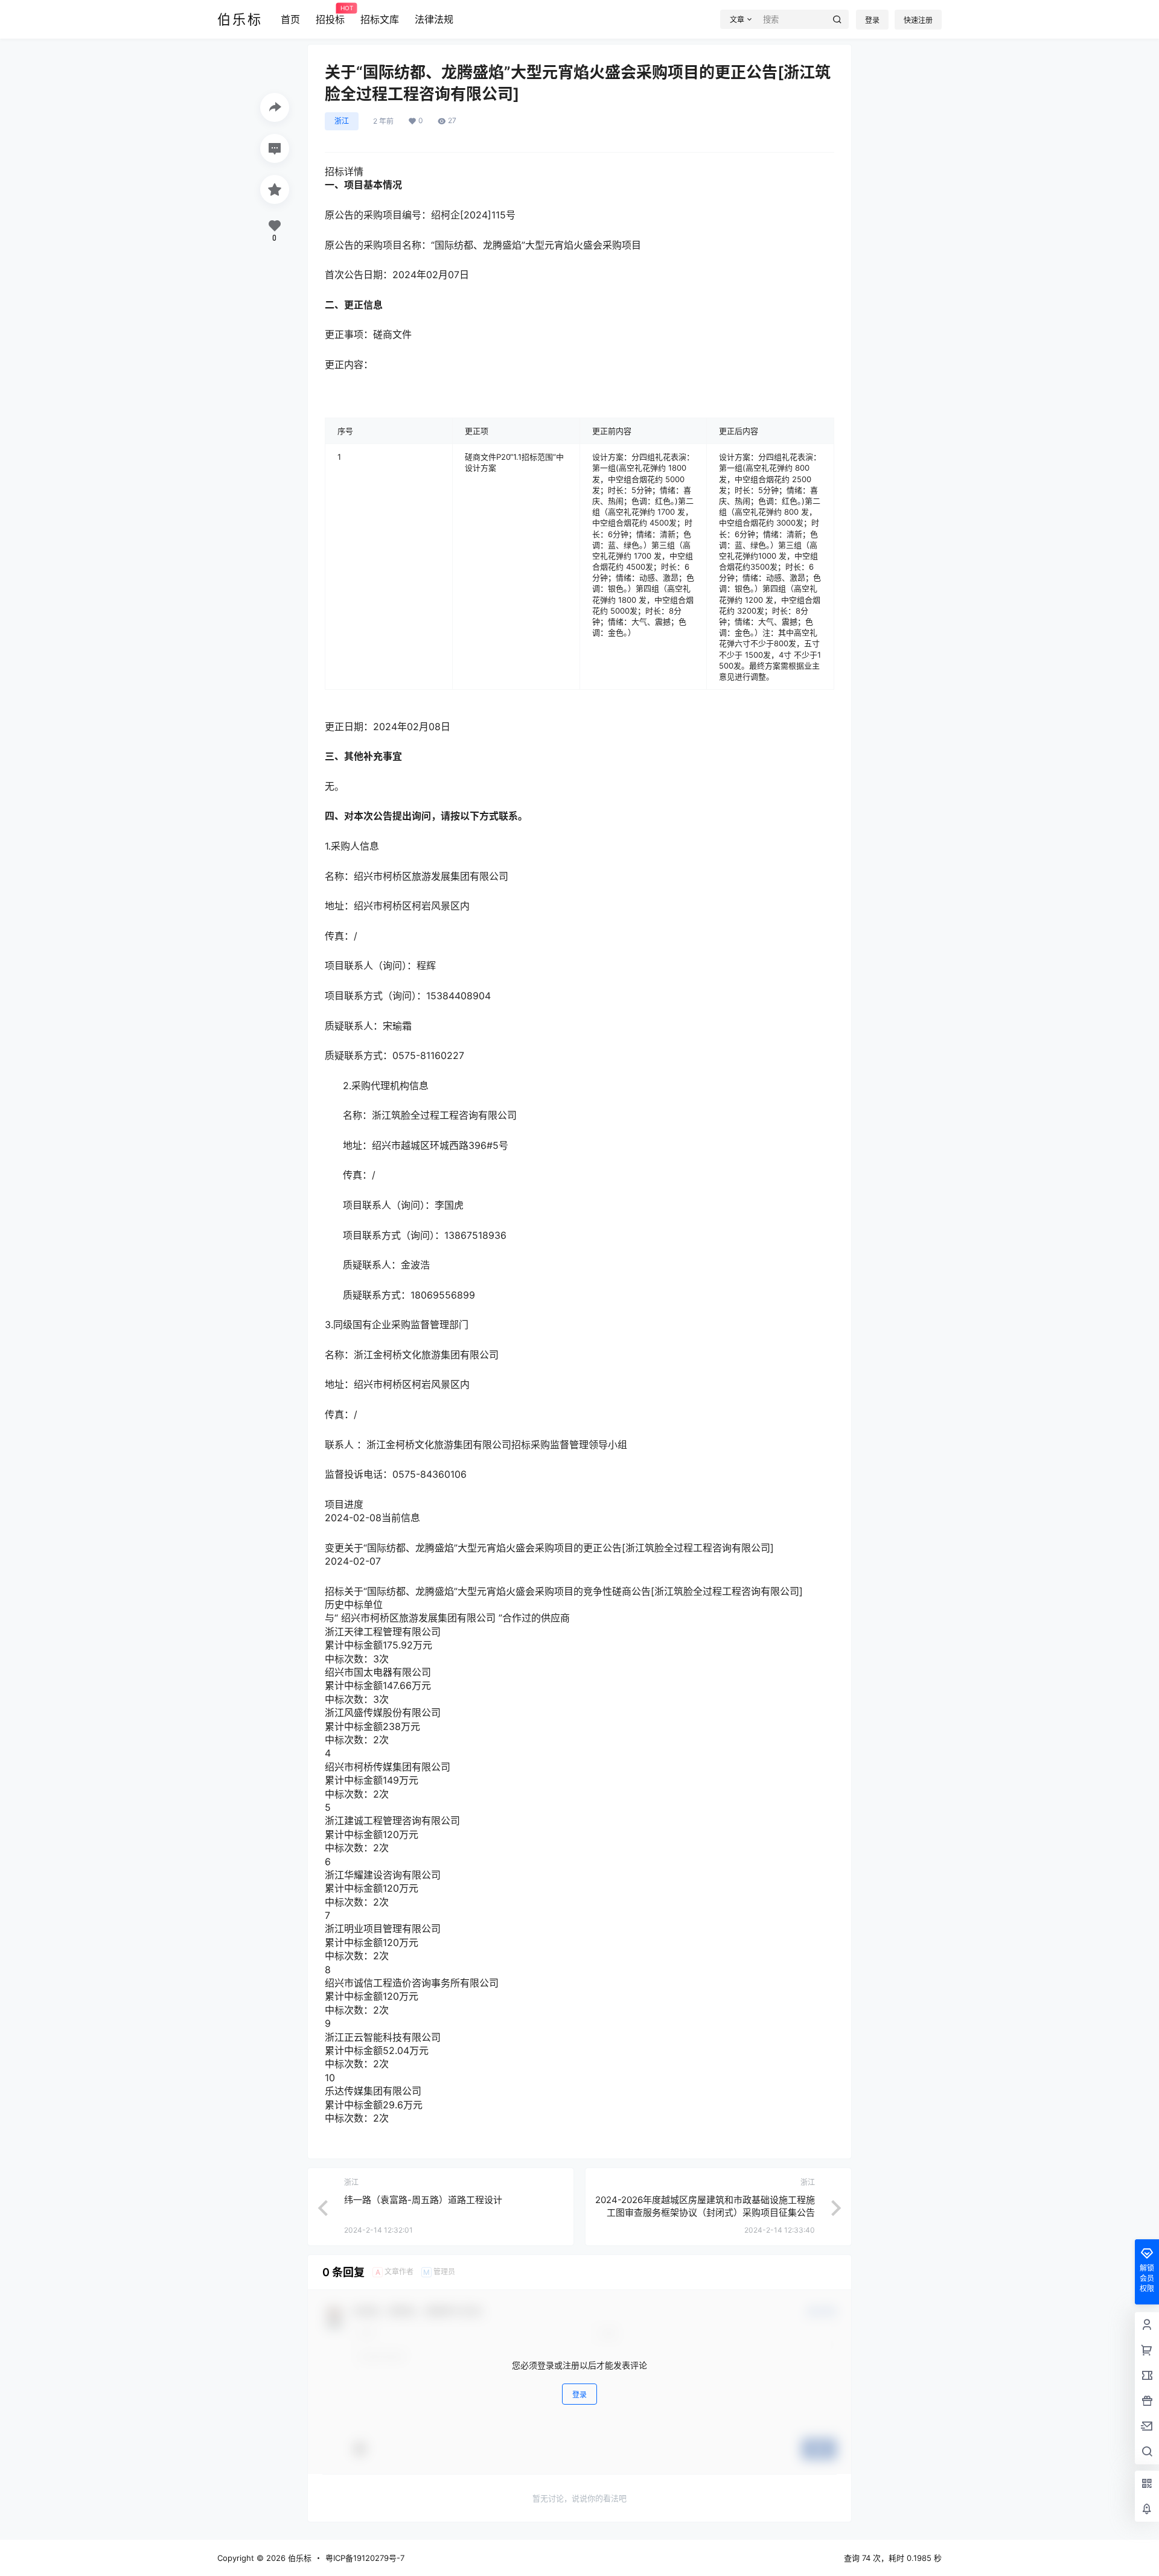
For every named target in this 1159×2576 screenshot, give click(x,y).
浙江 (342, 121)
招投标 (330, 15)
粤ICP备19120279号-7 (365, 2558)
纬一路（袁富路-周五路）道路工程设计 (423, 2200)
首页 (290, 19)
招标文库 (380, 19)
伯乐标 (299, 2558)
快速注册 (918, 20)
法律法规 (434, 19)
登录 (872, 20)
